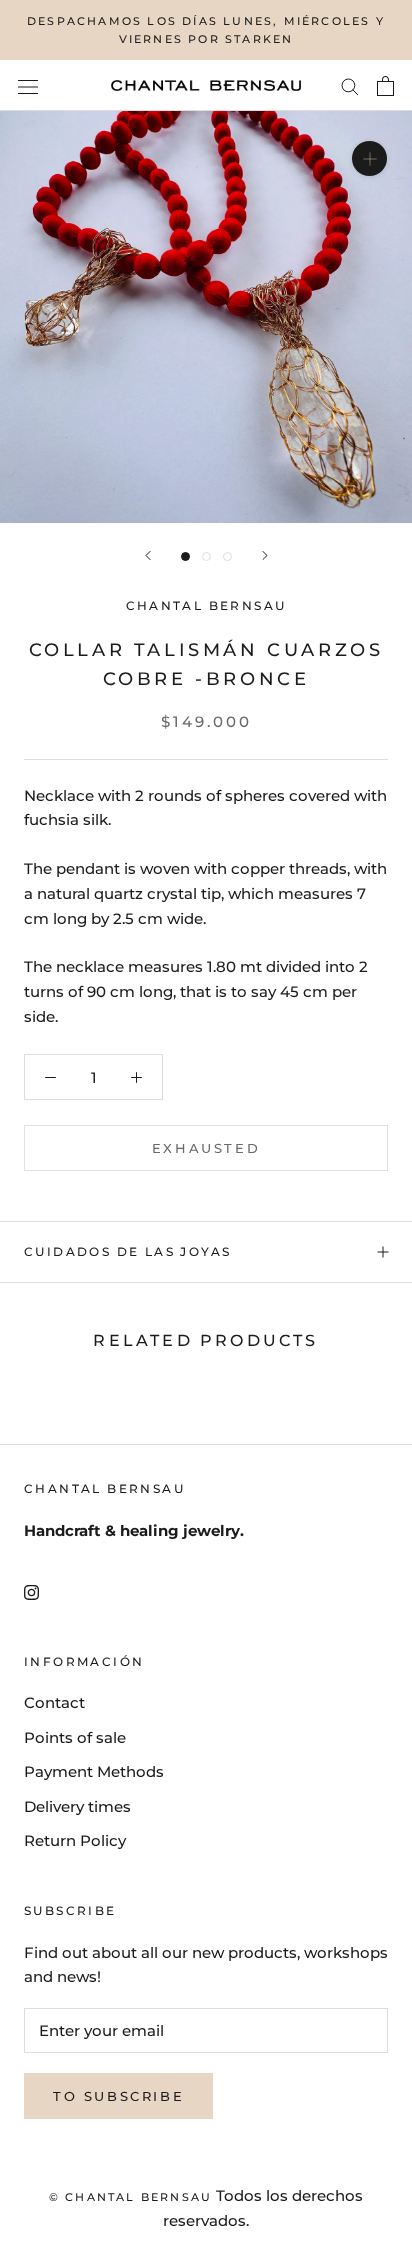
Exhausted (206, 1148)
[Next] (265, 555)
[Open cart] (385, 86)
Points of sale (75, 1737)
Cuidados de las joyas (127, 1251)
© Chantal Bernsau (130, 2197)
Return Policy (75, 1840)
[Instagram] (31, 1592)
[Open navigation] (28, 86)
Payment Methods (94, 1771)
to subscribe (118, 2096)
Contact (54, 1702)
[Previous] (148, 555)
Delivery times (77, 1806)
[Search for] (350, 86)
